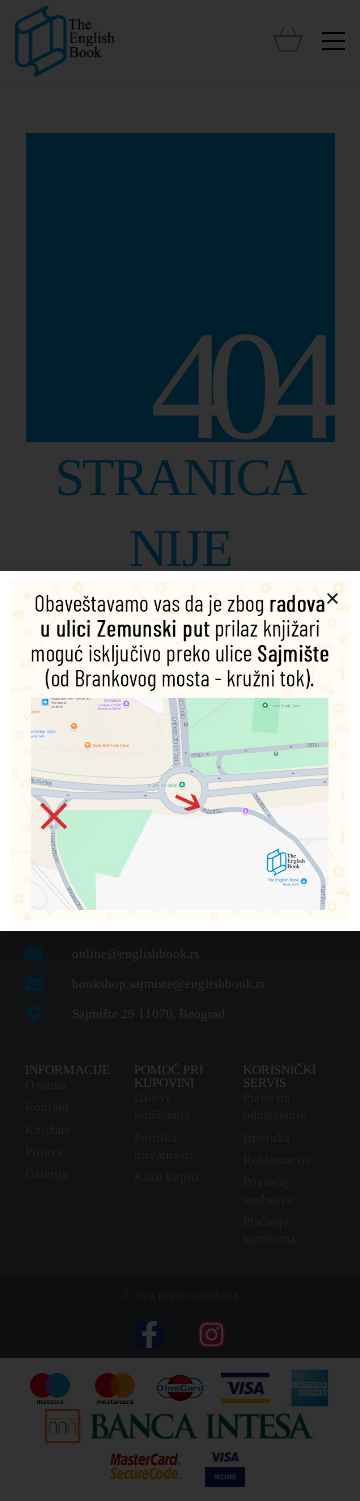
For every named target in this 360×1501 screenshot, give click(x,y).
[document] (180, 750)
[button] (332, 598)
